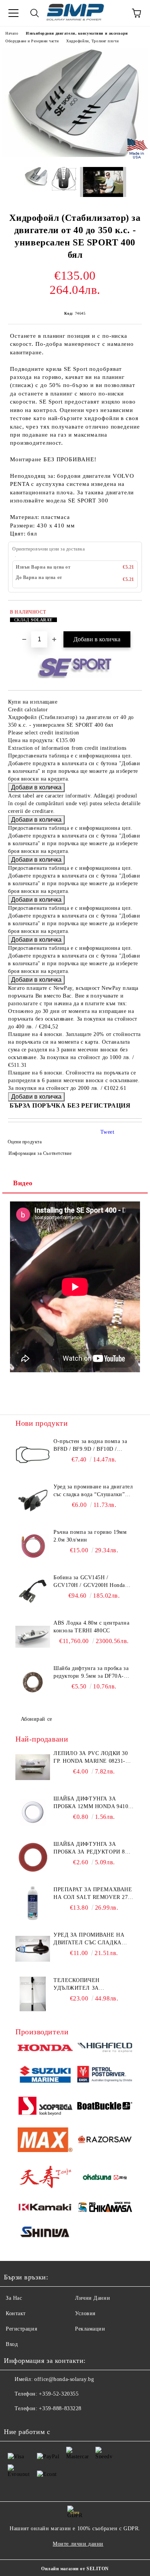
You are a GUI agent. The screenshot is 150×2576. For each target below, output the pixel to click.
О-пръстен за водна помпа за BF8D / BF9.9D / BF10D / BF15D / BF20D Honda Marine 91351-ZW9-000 (91, 1446)
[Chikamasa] (105, 2208)
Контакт (16, 2313)
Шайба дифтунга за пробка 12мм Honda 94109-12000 (93, 1803)
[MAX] (45, 2141)
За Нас (14, 2298)
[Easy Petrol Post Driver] (105, 2075)
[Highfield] (105, 2049)
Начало (12, 33)
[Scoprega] (45, 2107)
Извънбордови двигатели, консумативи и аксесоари (77, 33)
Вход (12, 2344)
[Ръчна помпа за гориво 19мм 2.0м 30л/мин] (33, 1546)
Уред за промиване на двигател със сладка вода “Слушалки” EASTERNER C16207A (93, 1491)
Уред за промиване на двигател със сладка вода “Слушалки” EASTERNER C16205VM (89, 1939)
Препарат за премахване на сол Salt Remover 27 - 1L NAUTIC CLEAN (93, 1894)
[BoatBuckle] (105, 2107)
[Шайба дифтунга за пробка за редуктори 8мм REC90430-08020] (33, 1858)
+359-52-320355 (59, 2394)
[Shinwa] (45, 2233)
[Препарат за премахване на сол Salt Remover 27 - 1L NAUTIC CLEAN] (33, 1903)
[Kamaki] (45, 2208)
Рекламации (90, 2329)
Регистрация (21, 2329)
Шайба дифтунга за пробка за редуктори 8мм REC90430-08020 (94, 1849)
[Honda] (45, 2049)
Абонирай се (37, 1719)
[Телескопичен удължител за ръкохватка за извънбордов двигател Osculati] (33, 1994)
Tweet (107, 1132)
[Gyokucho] (105, 2141)
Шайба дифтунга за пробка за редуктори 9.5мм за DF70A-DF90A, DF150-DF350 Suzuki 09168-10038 (91, 1673)
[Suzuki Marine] (45, 2075)
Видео (23, 1183)
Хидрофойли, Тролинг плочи (92, 41)
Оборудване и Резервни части (32, 41)
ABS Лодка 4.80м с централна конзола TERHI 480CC (91, 1627)
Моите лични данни (78, 2544)
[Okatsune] (105, 2178)
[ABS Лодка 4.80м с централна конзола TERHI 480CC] (33, 1637)
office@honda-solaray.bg (64, 2379)
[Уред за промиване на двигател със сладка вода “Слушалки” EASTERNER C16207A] (33, 1500)
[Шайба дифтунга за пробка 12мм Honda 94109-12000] (33, 1812)
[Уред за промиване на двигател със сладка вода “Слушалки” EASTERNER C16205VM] (33, 1949)
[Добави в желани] (131, 613)
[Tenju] (45, 2178)
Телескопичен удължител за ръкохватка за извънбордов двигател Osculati (89, 1985)
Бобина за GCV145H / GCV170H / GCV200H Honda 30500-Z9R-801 (89, 1582)
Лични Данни (92, 2298)
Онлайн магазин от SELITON (75, 2569)
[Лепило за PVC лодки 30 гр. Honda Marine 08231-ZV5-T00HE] (33, 1767)
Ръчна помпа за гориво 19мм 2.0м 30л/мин (90, 1536)
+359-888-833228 (60, 2408)
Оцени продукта (25, 1142)
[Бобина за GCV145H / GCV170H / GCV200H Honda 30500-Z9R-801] (33, 1591)
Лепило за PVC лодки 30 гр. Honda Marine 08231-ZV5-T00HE (91, 1758)
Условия (85, 2313)
